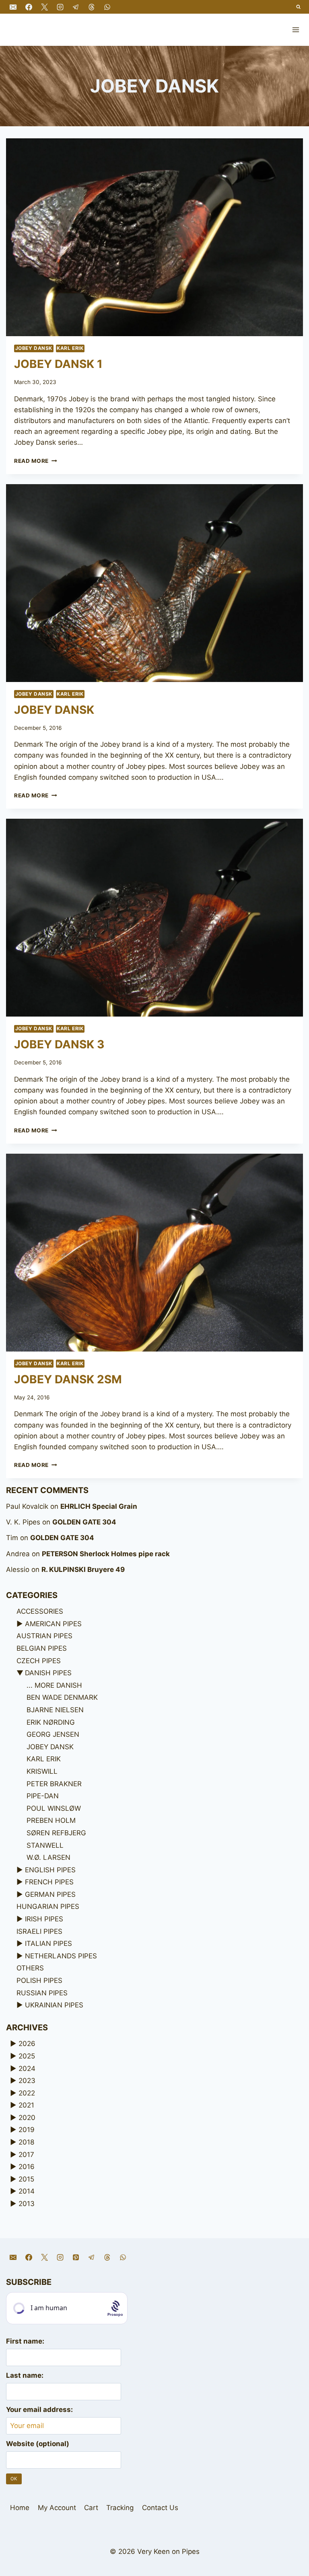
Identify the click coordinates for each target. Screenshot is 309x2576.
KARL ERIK (70, 348)
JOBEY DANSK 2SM (68, 1379)
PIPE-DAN (43, 1796)
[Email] (13, 7)
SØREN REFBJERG (56, 1833)
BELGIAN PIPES (42, 1648)
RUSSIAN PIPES (42, 1993)
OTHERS (30, 1968)
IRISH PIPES (44, 1919)
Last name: (25, 2375)
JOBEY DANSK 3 (59, 1044)
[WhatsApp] (107, 7)
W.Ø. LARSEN (48, 1857)
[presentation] (154, 237)
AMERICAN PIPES (53, 1624)
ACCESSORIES (40, 1611)
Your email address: (39, 2410)
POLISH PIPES (39, 1980)
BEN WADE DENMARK (62, 1697)
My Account (57, 2508)
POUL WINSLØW (54, 1808)
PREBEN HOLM (51, 1820)
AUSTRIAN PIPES (44, 1636)
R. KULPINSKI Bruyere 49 (83, 1569)
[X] (44, 7)
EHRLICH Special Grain (99, 1506)
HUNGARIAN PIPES (48, 1906)
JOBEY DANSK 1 (58, 364)
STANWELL (45, 1845)
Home (20, 2508)
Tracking (120, 2508)
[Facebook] (29, 7)
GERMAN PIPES (50, 1894)
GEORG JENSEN (53, 1734)
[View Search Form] (299, 7)
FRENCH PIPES (49, 1882)
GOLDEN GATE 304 (84, 1522)
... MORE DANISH (54, 1685)
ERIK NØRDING (51, 1722)
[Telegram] (76, 7)
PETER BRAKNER (54, 1784)
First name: (25, 2341)
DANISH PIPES (48, 1673)
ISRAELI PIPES (39, 1931)
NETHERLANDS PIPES (61, 1956)
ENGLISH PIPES (50, 1870)
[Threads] (91, 7)
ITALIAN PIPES (48, 1943)
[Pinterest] (76, 2257)
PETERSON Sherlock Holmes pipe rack (106, 1554)
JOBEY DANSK (34, 348)
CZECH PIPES (39, 1661)
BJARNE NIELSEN (55, 1710)
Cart (91, 2508)
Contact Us (160, 2508)
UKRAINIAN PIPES (54, 2005)
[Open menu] (296, 30)
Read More (36, 461)
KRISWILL (42, 1771)
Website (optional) (38, 2444)
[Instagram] (60, 7)
